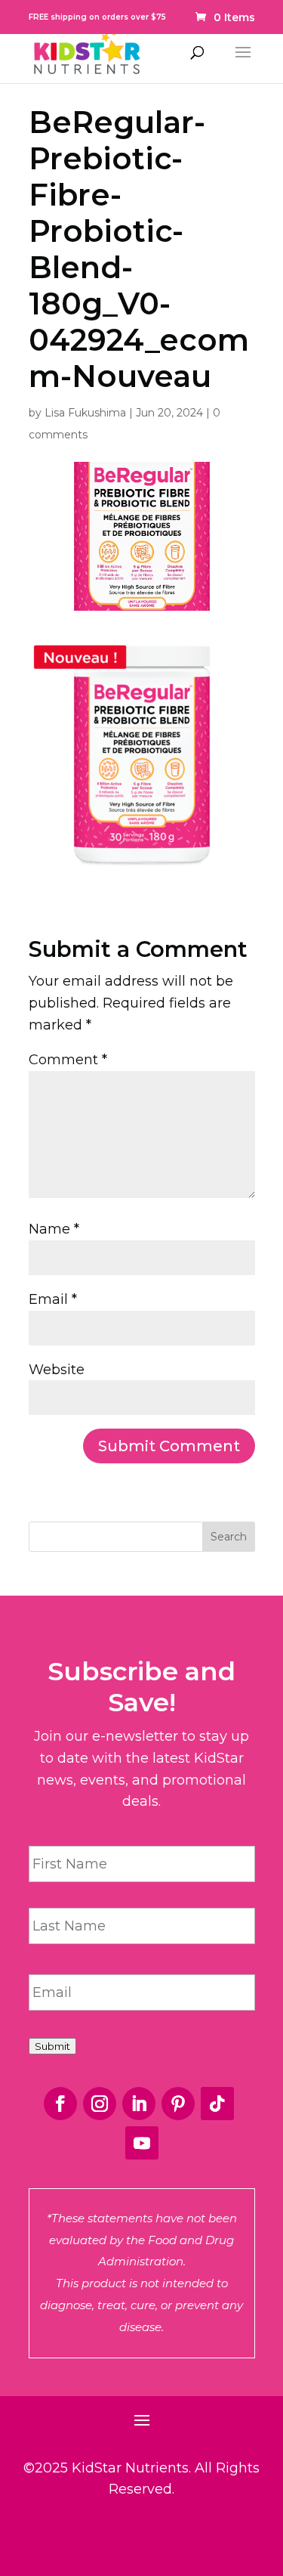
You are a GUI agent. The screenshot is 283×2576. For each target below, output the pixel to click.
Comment (68, 1060)
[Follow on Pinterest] (178, 2104)
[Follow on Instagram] (100, 2104)
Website (57, 1370)
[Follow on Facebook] (60, 2104)
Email (53, 1299)
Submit (52, 2046)
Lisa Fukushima (85, 413)
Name (54, 1229)
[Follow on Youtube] (142, 2143)
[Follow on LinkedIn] (139, 2104)
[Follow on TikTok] (217, 2104)
